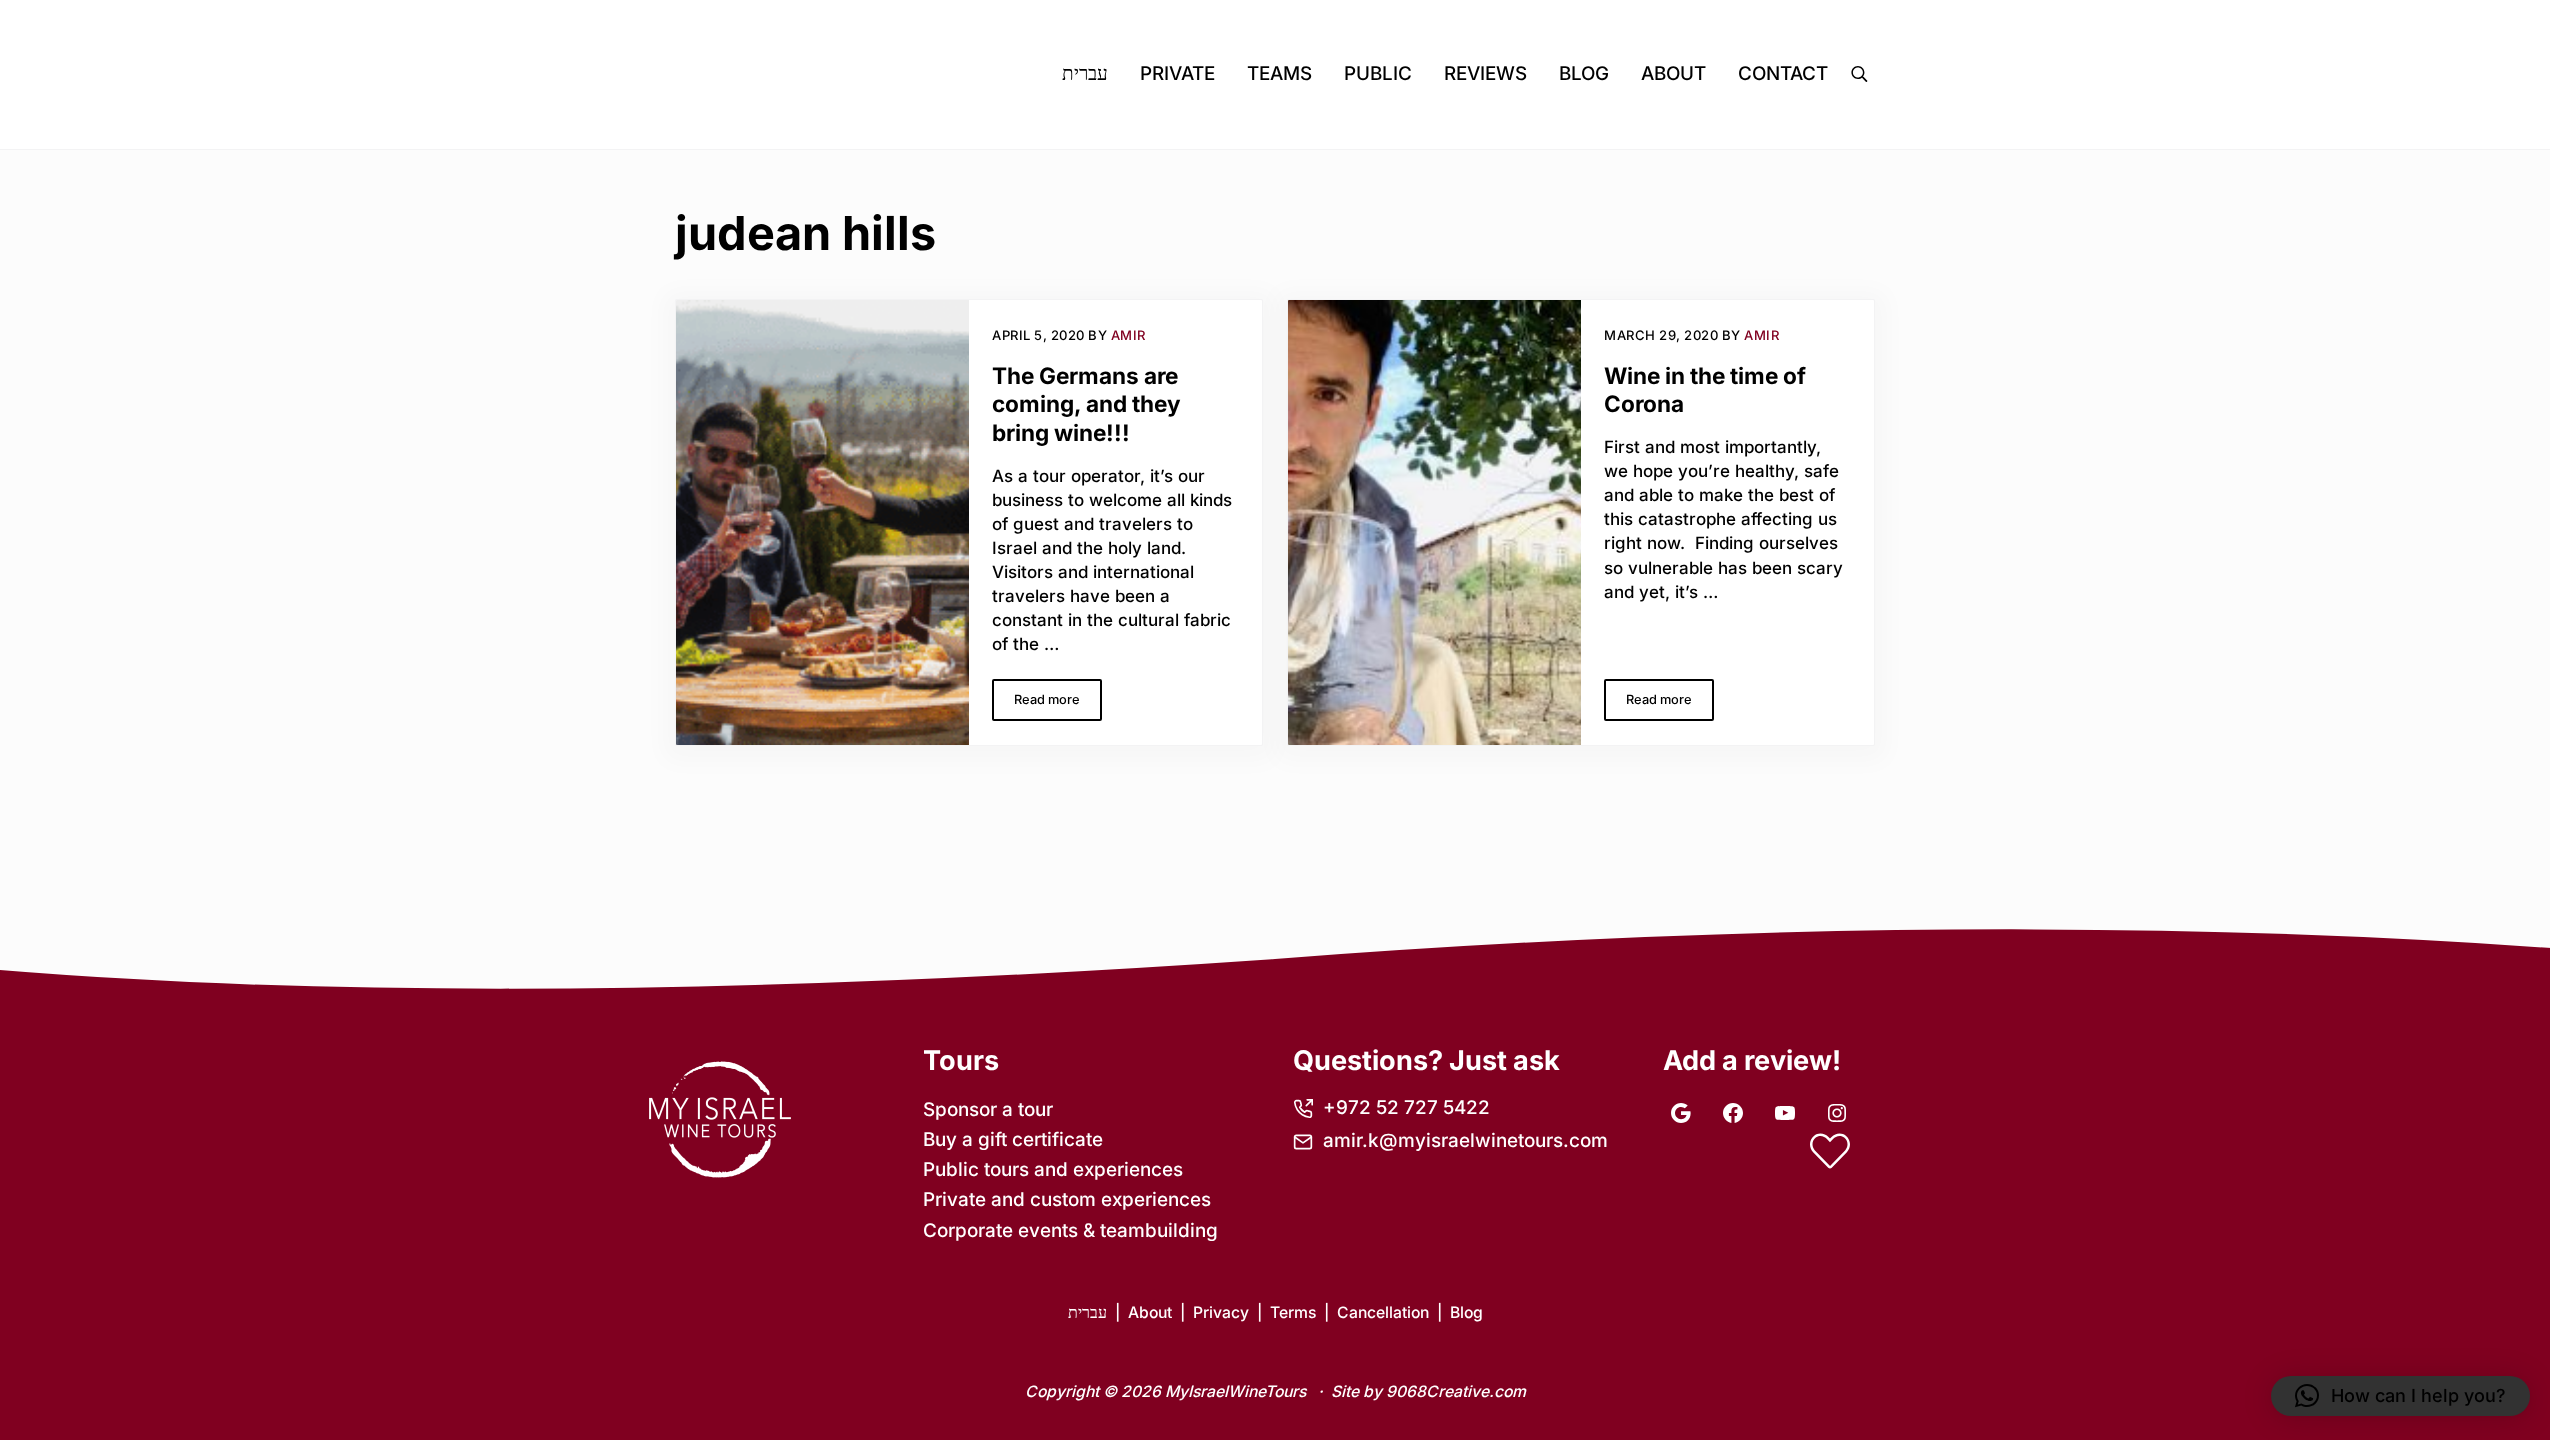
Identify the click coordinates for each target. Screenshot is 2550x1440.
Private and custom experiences (1067, 1199)
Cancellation (1383, 1312)
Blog (1466, 1312)
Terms (1293, 1312)
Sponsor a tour (988, 1109)
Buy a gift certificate (1013, 1139)
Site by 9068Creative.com (1428, 1391)
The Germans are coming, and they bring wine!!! (1086, 404)
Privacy (1221, 1312)
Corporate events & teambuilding (1070, 1230)
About (1150, 1312)
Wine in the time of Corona (1705, 390)
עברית (1087, 1312)
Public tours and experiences (1053, 1169)
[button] (2400, 1396)
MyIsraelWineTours (1235, 1391)
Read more (1058, 703)
